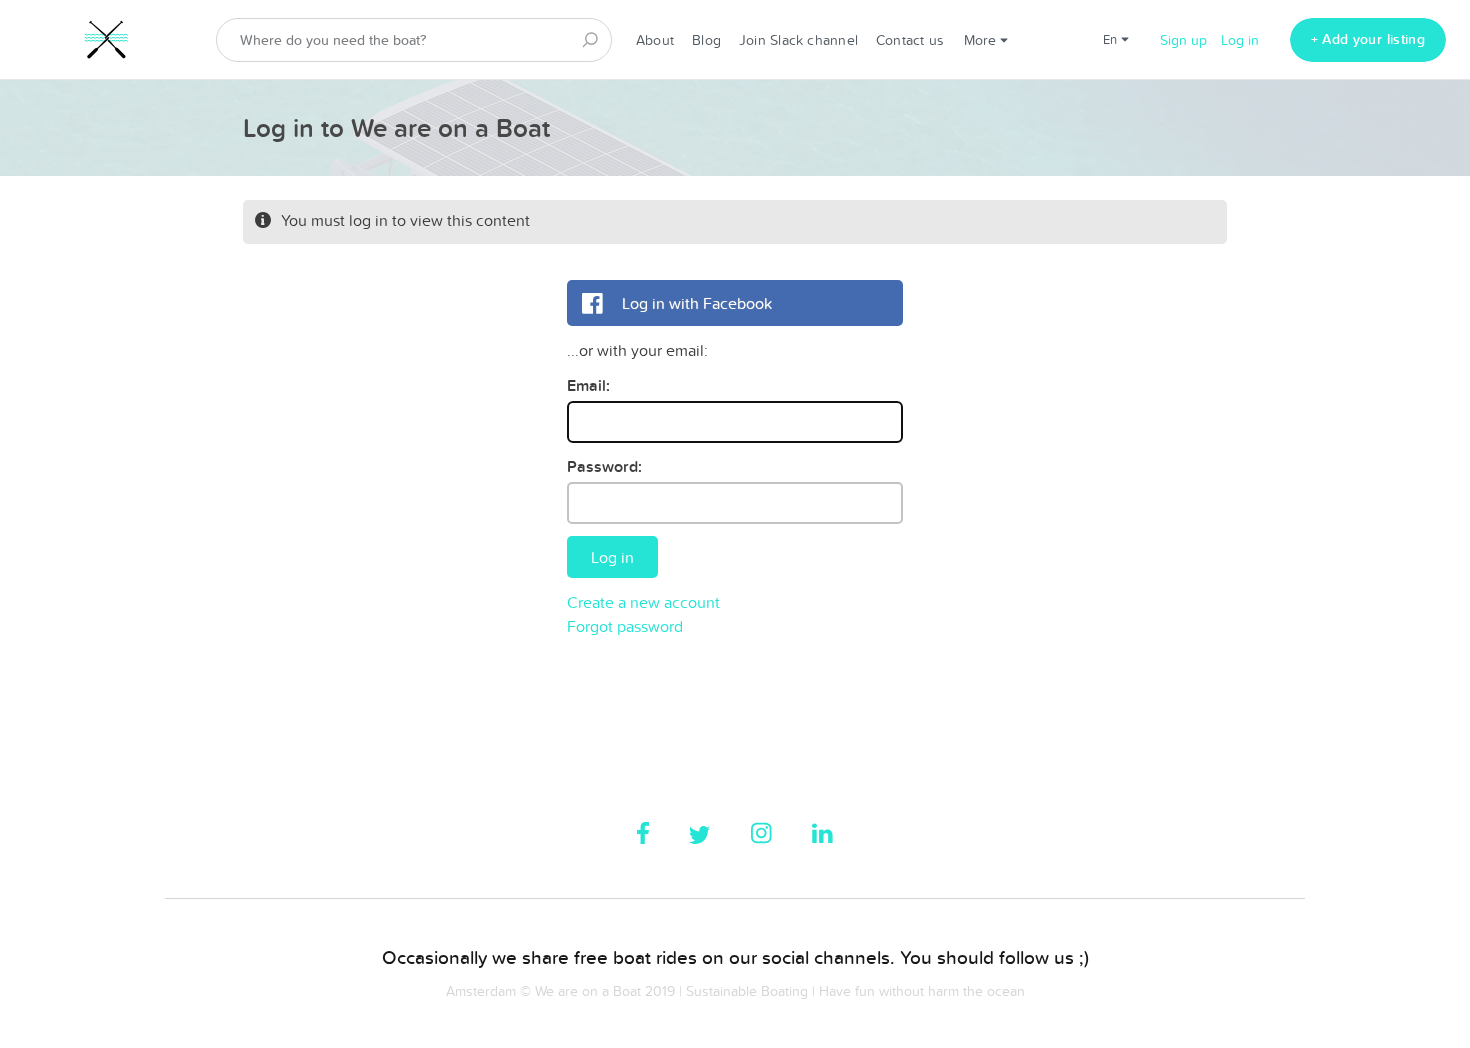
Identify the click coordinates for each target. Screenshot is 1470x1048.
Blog (706, 40)
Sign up (1183, 40)
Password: (604, 466)
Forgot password (625, 626)
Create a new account (643, 602)
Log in (1240, 40)
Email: (588, 385)
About (655, 40)
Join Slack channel (798, 40)
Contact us (910, 40)
